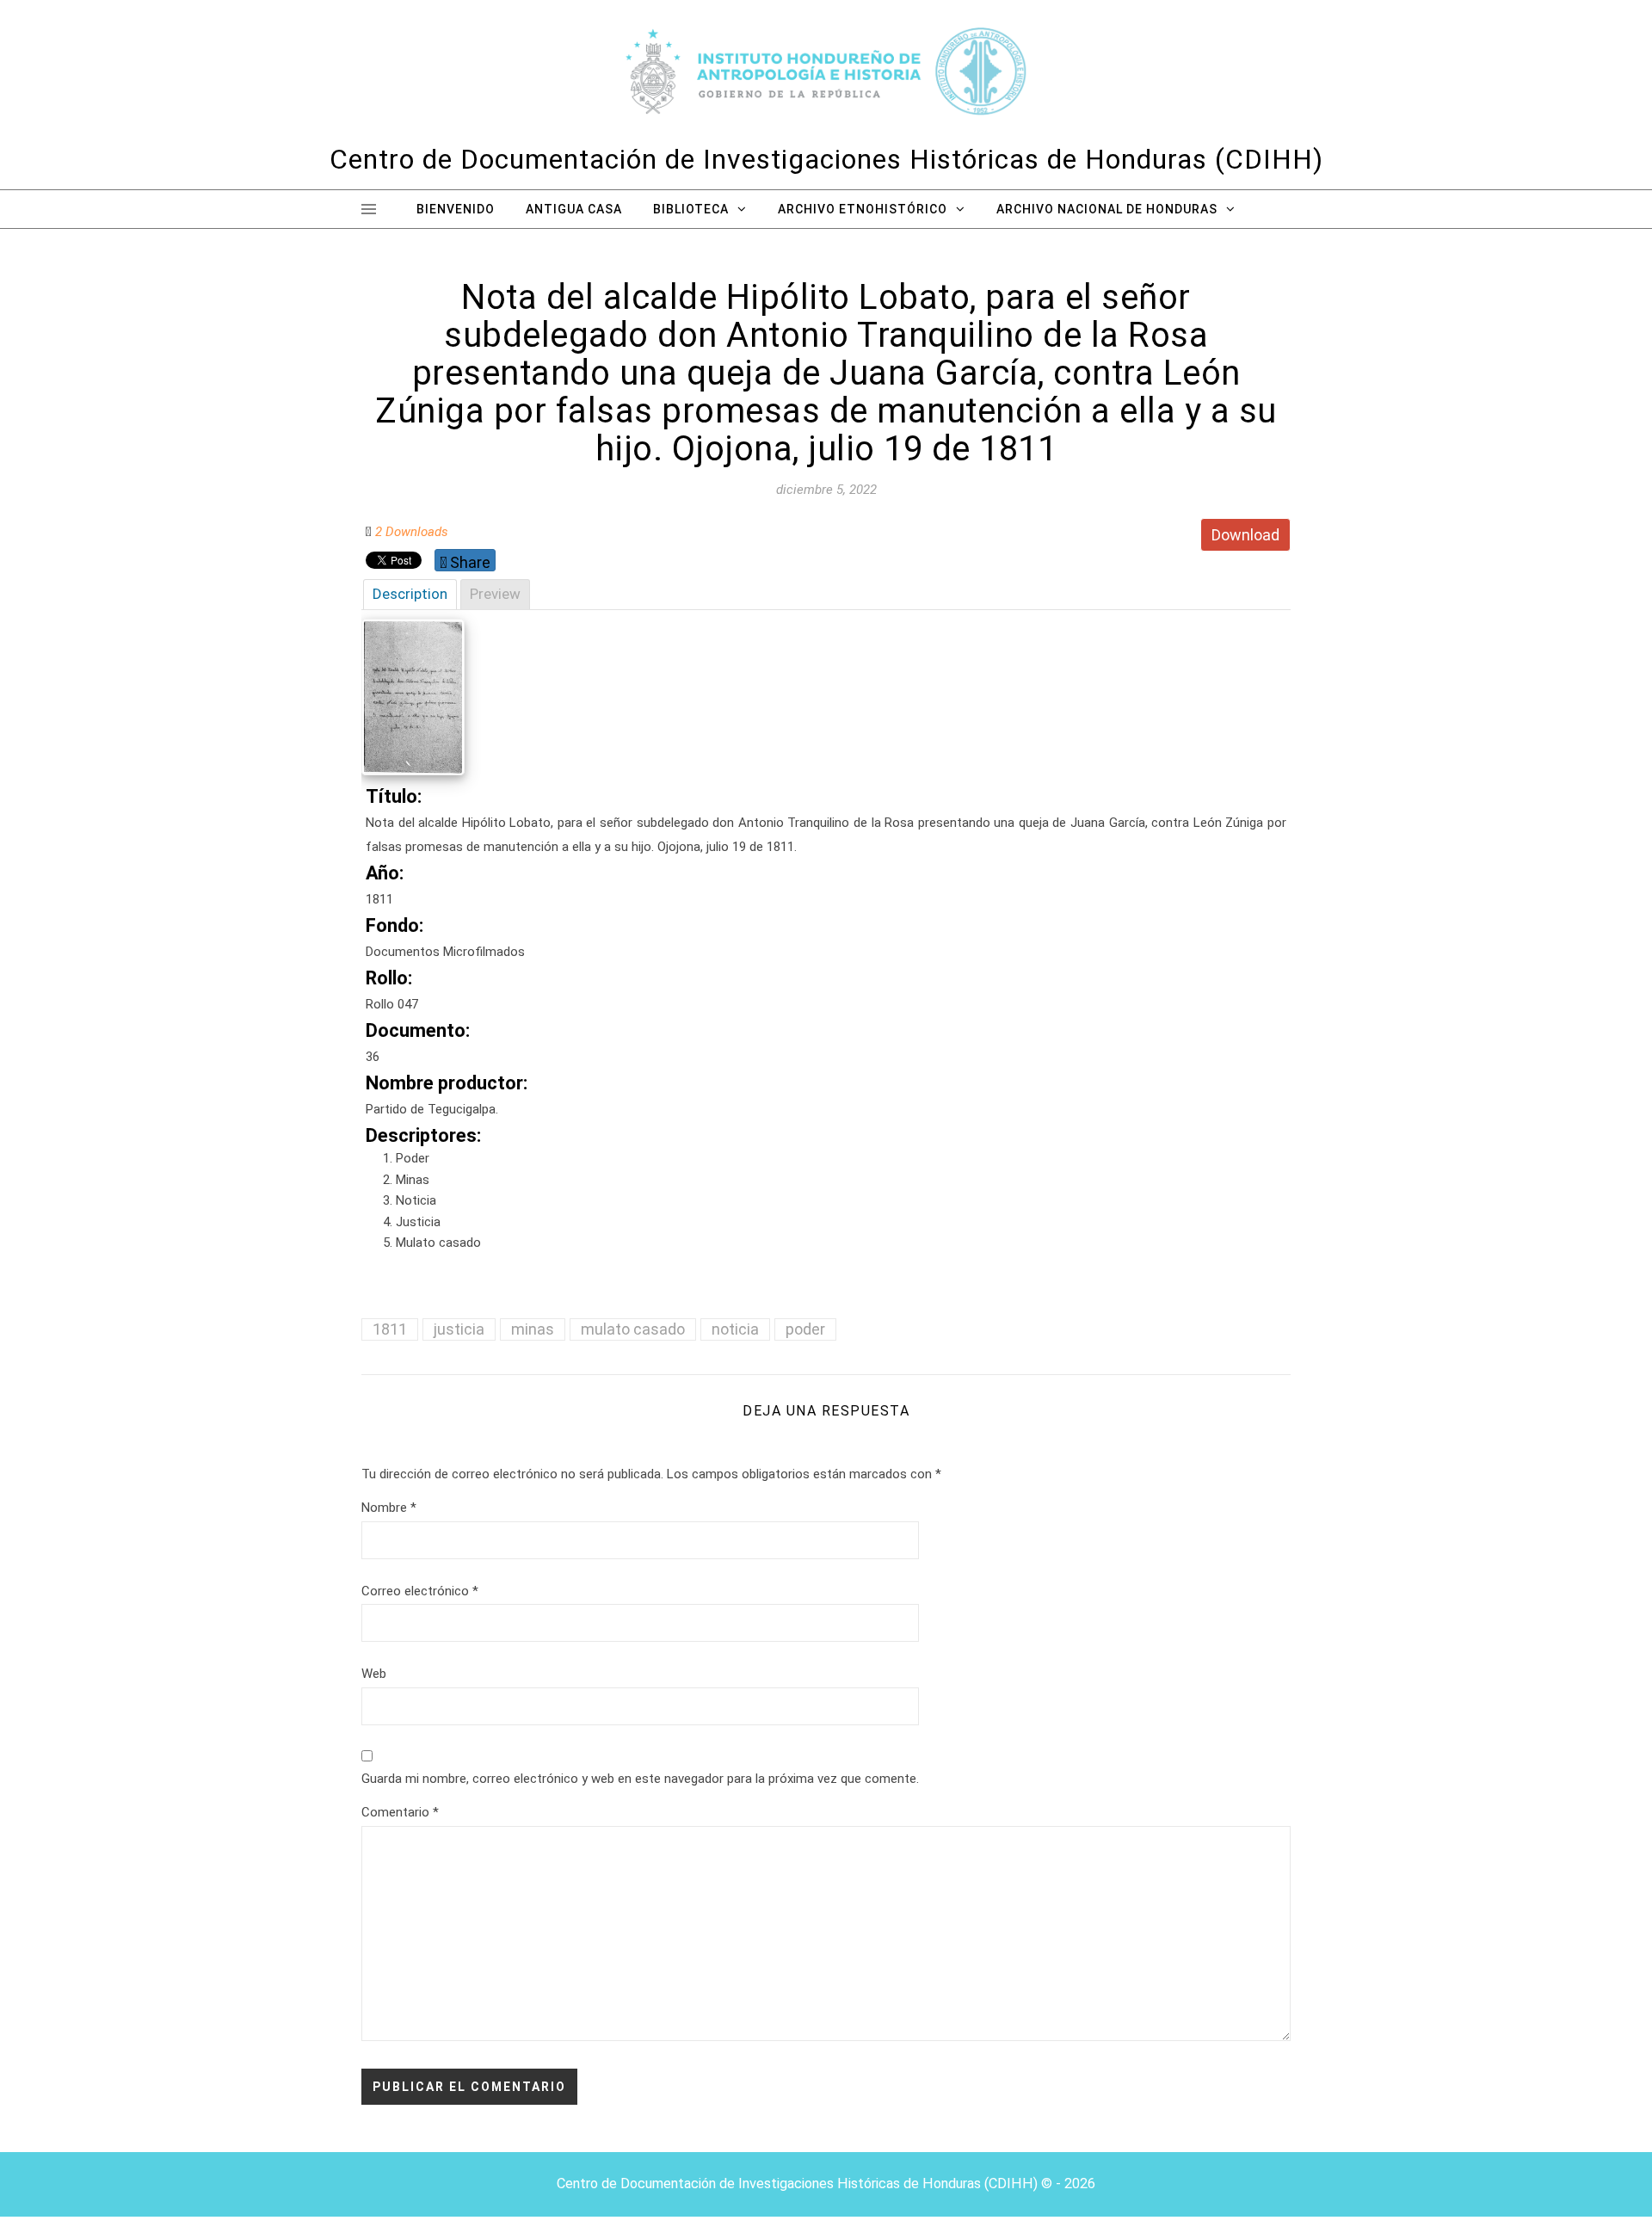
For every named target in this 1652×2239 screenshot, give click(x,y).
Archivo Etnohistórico (863, 209)
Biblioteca (691, 209)
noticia (735, 1329)
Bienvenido (456, 209)
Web (374, 1674)
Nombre (389, 1508)
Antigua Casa (574, 209)
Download (1245, 535)
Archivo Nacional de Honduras (1107, 209)
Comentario (400, 1812)
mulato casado (633, 1329)
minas (533, 1329)
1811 (390, 1329)
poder (805, 1329)
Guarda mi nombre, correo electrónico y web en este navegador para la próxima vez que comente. (640, 1779)
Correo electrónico (420, 1591)
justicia (459, 1329)
